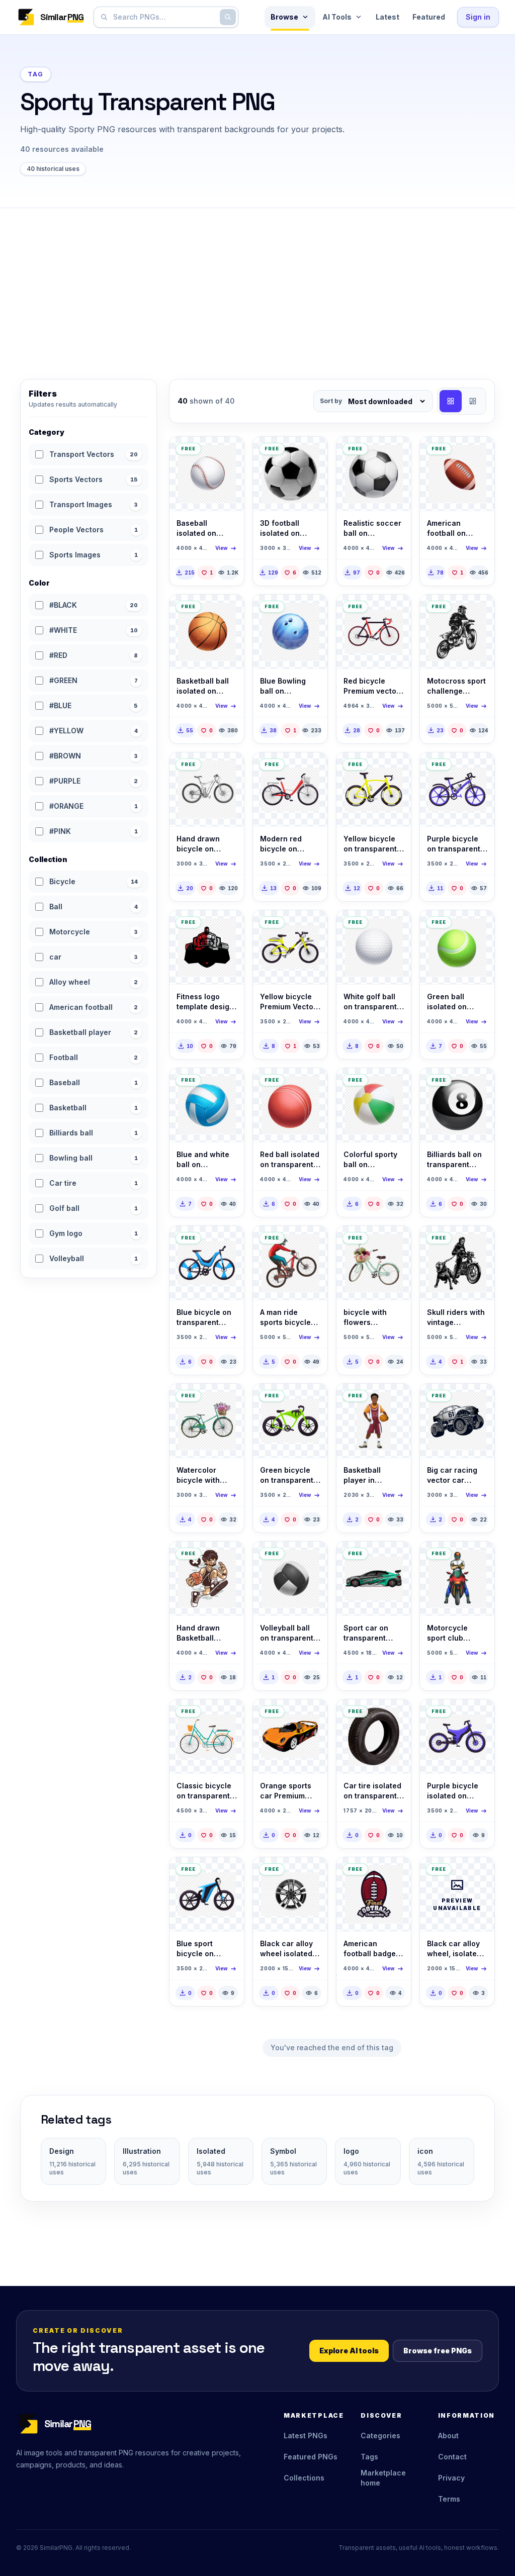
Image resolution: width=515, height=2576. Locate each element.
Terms (449, 2499)
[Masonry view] (473, 401)
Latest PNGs (306, 2436)
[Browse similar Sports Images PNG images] (311, 453)
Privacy (451, 2478)
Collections (304, 2478)
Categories (380, 2436)
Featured (429, 17)
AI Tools (337, 17)
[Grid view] (451, 401)
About (448, 2436)
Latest (388, 17)
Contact (452, 2457)
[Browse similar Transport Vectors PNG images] (395, 611)
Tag (36, 74)
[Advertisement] (257, 283)
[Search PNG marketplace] (228, 17)
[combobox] (164, 17)
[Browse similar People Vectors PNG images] (395, 1400)
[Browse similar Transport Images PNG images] (395, 1715)
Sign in (478, 17)
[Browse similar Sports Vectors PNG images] (228, 453)
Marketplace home (383, 2478)
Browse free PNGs (438, 2351)
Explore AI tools (349, 2351)
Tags (369, 2457)
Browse (284, 17)
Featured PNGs (311, 2457)
